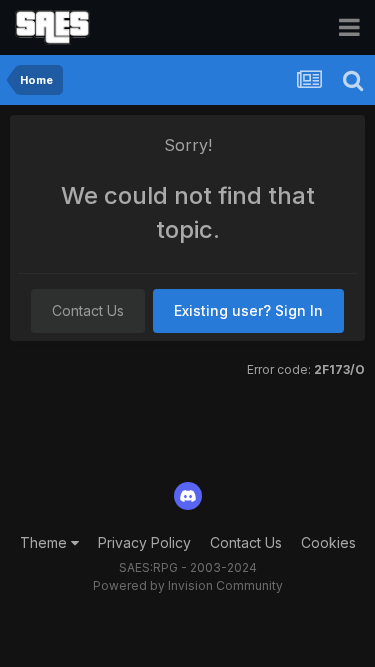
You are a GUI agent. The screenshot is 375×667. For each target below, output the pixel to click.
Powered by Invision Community (188, 585)
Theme (45, 542)
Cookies (328, 542)
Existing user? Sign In (248, 310)
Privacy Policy (144, 542)
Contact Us (88, 310)
